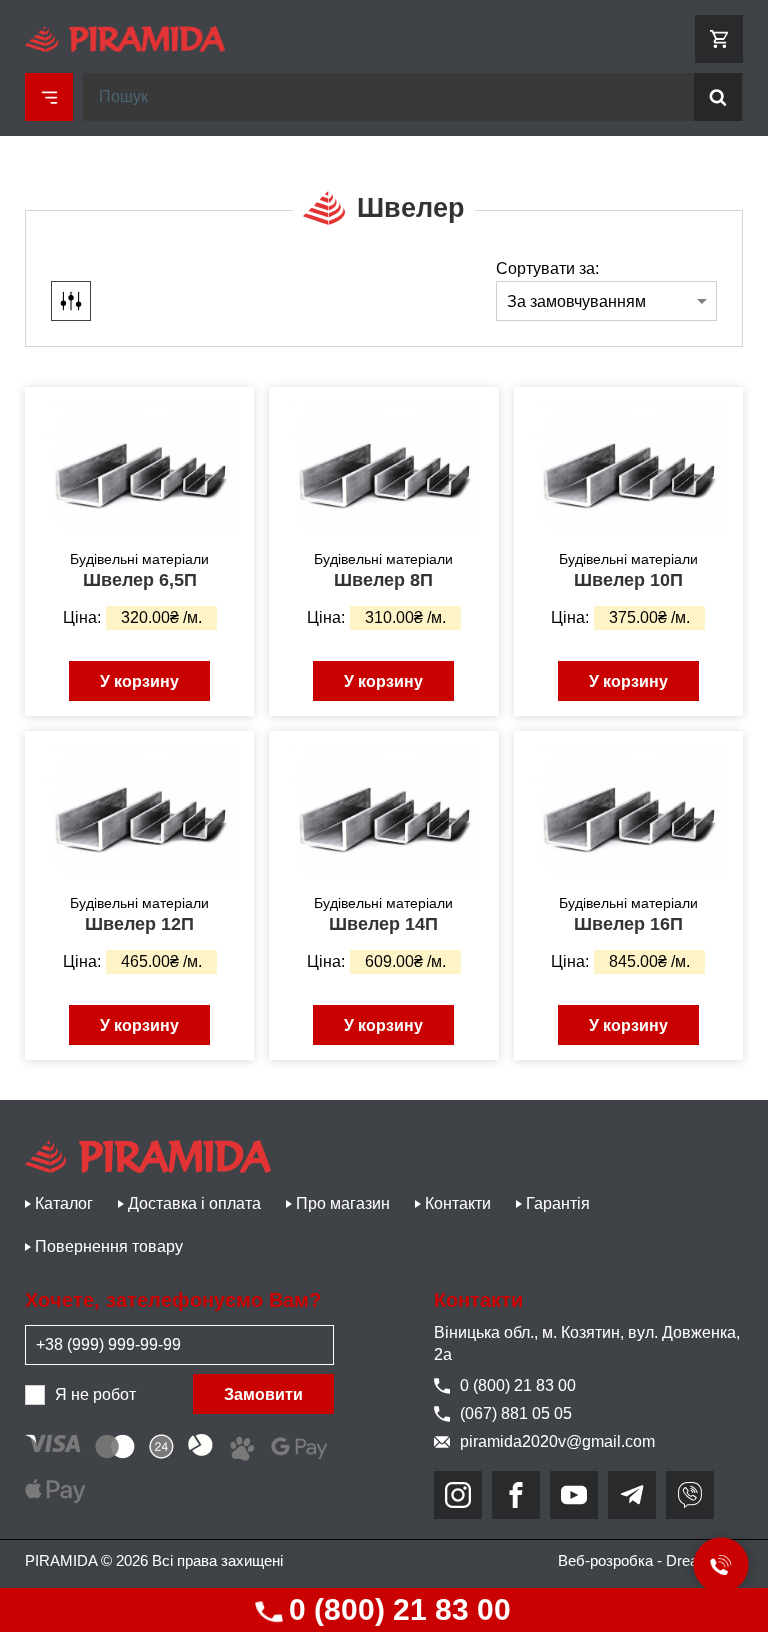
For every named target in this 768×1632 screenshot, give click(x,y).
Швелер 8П (383, 580)
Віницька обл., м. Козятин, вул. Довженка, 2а (587, 1343)
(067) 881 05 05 (516, 1413)
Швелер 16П (628, 924)
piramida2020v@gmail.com (557, 1441)
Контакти (458, 1203)
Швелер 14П (383, 924)
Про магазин (343, 1203)
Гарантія (558, 1203)
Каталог (64, 1203)
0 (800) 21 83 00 (396, 1609)
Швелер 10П (628, 580)
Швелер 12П (139, 924)
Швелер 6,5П (140, 580)
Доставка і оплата (194, 1203)
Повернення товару (109, 1246)
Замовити (263, 1394)
